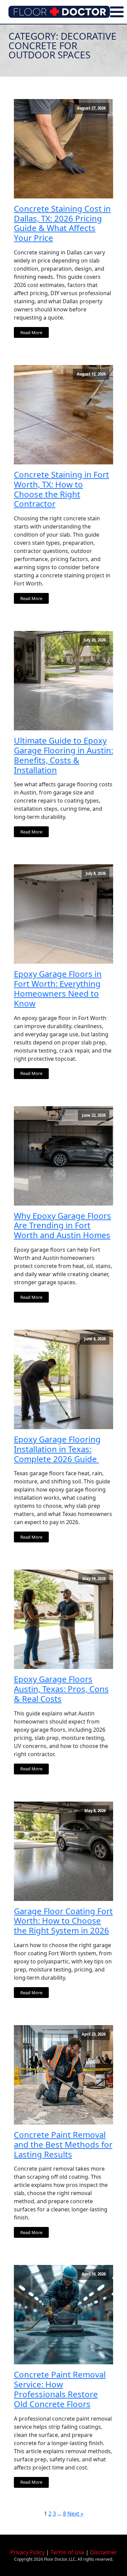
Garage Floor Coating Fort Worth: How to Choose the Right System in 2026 (63, 1921)
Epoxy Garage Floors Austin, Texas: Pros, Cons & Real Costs (61, 1689)
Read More (31, 332)
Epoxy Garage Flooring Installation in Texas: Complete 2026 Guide (57, 1449)
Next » (75, 2514)
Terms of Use (67, 2552)
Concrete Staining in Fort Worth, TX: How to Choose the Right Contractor (61, 489)
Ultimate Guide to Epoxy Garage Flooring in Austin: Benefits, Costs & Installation (63, 755)
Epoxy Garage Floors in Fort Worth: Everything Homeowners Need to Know (58, 989)
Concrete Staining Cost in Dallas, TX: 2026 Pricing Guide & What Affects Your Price (62, 223)
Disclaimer (104, 2552)
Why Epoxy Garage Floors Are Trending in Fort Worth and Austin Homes (62, 1226)
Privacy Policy (27, 2552)
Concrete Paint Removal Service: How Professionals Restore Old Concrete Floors (60, 2389)
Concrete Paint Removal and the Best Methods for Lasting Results (63, 2145)
